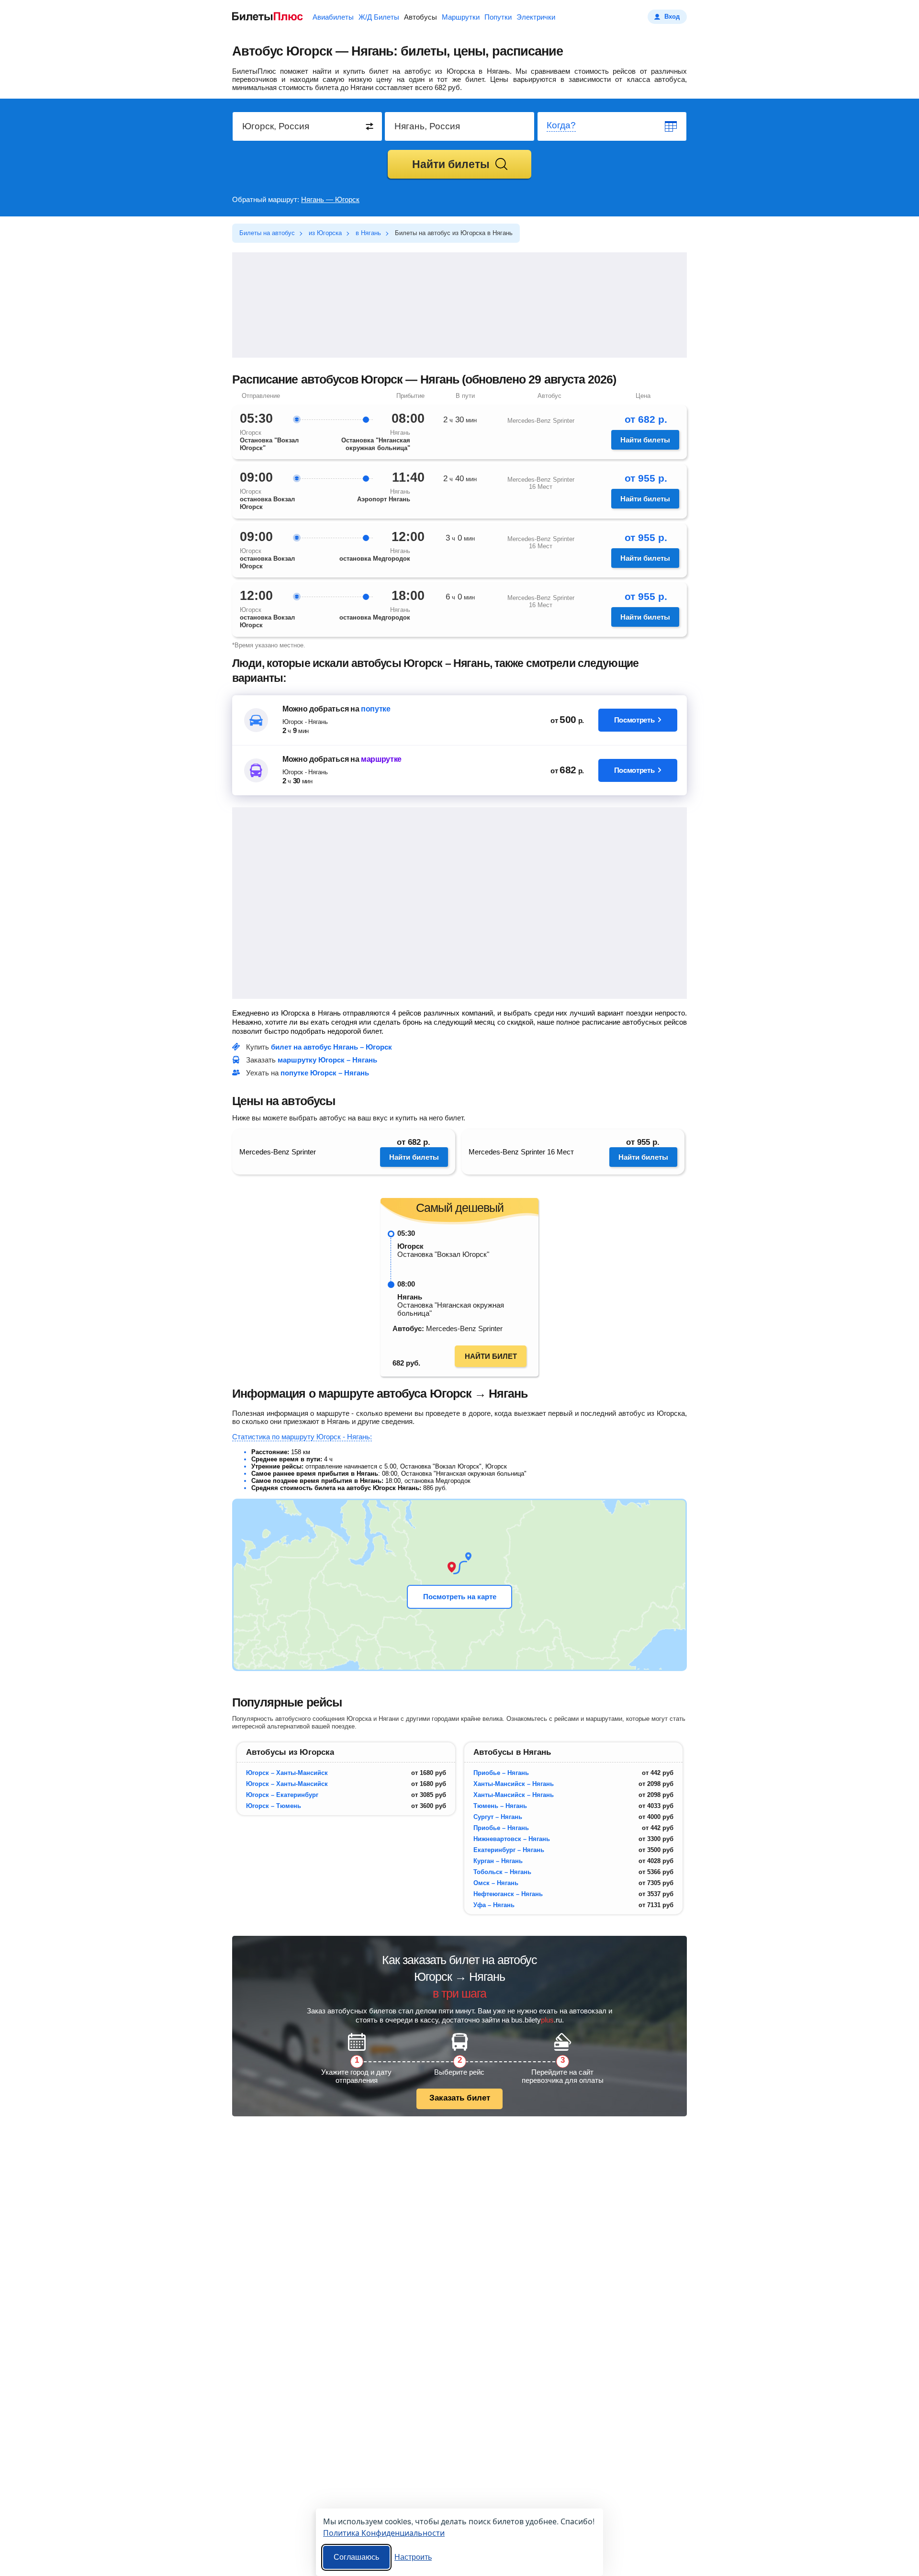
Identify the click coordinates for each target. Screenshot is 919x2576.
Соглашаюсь (356, 2557)
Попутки (498, 17)
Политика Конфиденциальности (384, 2533)
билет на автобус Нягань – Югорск (331, 1047)
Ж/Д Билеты (379, 17)
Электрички (536, 17)
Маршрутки (461, 17)
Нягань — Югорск (330, 199)
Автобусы (420, 17)
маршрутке (381, 759)
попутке (376, 709)
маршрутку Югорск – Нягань (327, 1060)
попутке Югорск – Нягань (325, 1073)
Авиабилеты (333, 17)
